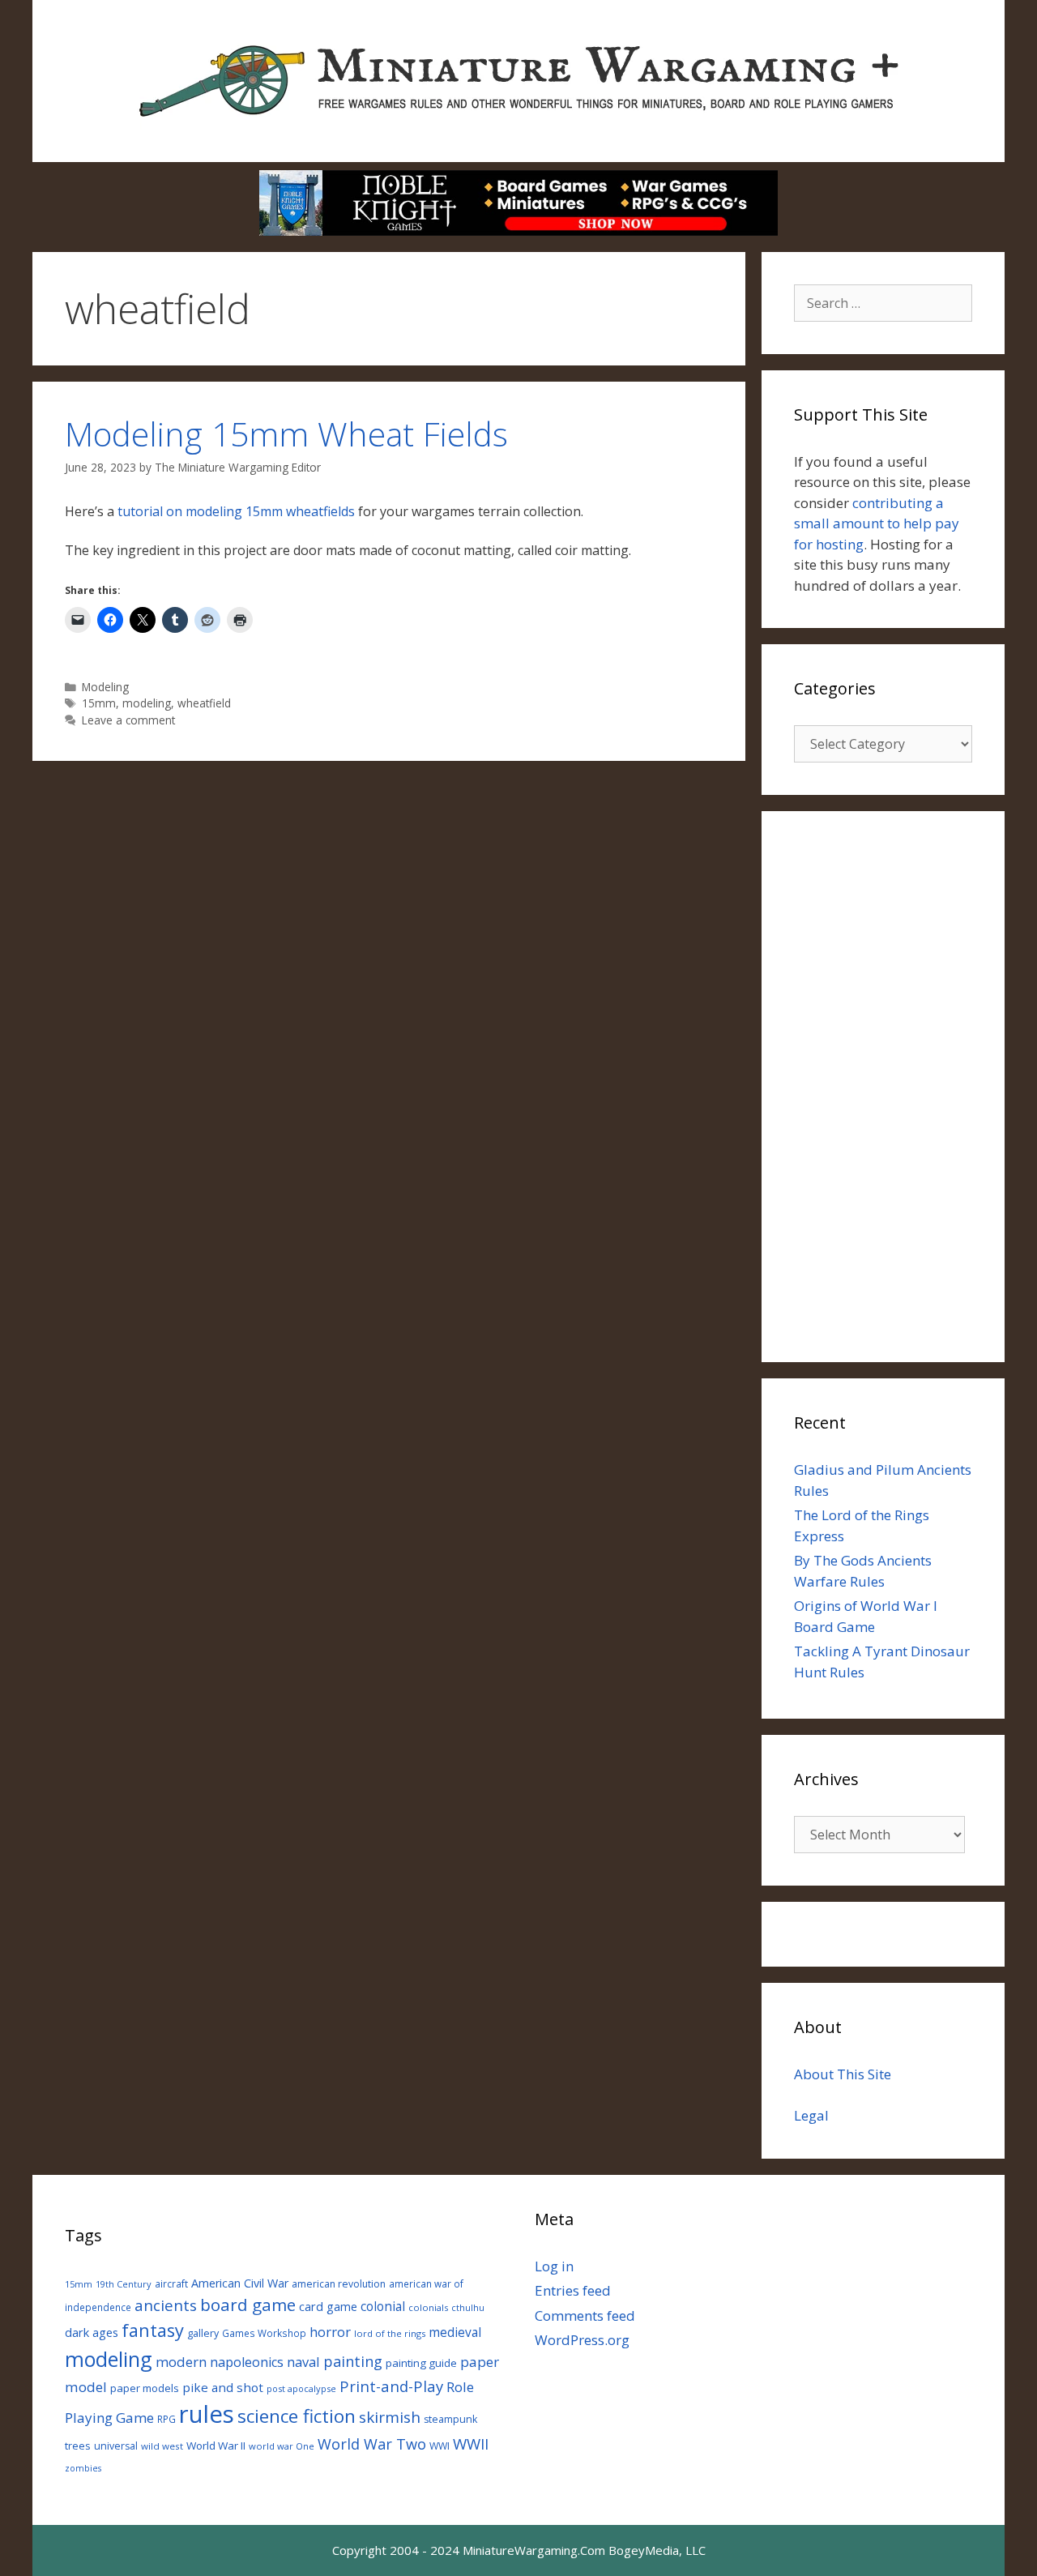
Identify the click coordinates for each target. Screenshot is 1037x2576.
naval (303, 2362)
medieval (455, 2332)
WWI (440, 2446)
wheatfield (204, 703)
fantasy (153, 2330)
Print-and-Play (391, 2386)
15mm (99, 703)
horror (330, 2332)
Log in (554, 2266)
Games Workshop (264, 2333)
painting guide (421, 2363)
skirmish (390, 2417)
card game (328, 2306)
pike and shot (223, 2387)
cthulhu (468, 2307)
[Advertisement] (883, 1087)
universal (116, 2446)
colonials (428, 2307)
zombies (83, 2468)
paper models (145, 2388)
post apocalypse (301, 2388)
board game (248, 2305)
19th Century (124, 2284)
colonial (383, 2307)
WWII (471, 2444)
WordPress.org (582, 2340)
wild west (162, 2446)
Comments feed (585, 2315)
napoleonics (247, 2362)
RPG (166, 2419)
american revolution (339, 2284)
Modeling (105, 687)
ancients (166, 2305)
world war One (282, 2446)
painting (353, 2361)
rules (207, 2414)
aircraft (171, 2283)
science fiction (297, 2416)
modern (181, 2362)
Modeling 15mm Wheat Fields (286, 434)
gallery (203, 2333)
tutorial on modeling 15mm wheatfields (236, 511)
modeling (147, 703)
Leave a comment (128, 720)
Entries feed (573, 2290)
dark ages (92, 2332)
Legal (811, 2115)
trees (78, 2446)
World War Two (372, 2444)
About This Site (843, 2074)
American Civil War (240, 2283)
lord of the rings (390, 2333)
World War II (216, 2446)
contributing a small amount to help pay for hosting (877, 523)
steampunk (450, 2419)
